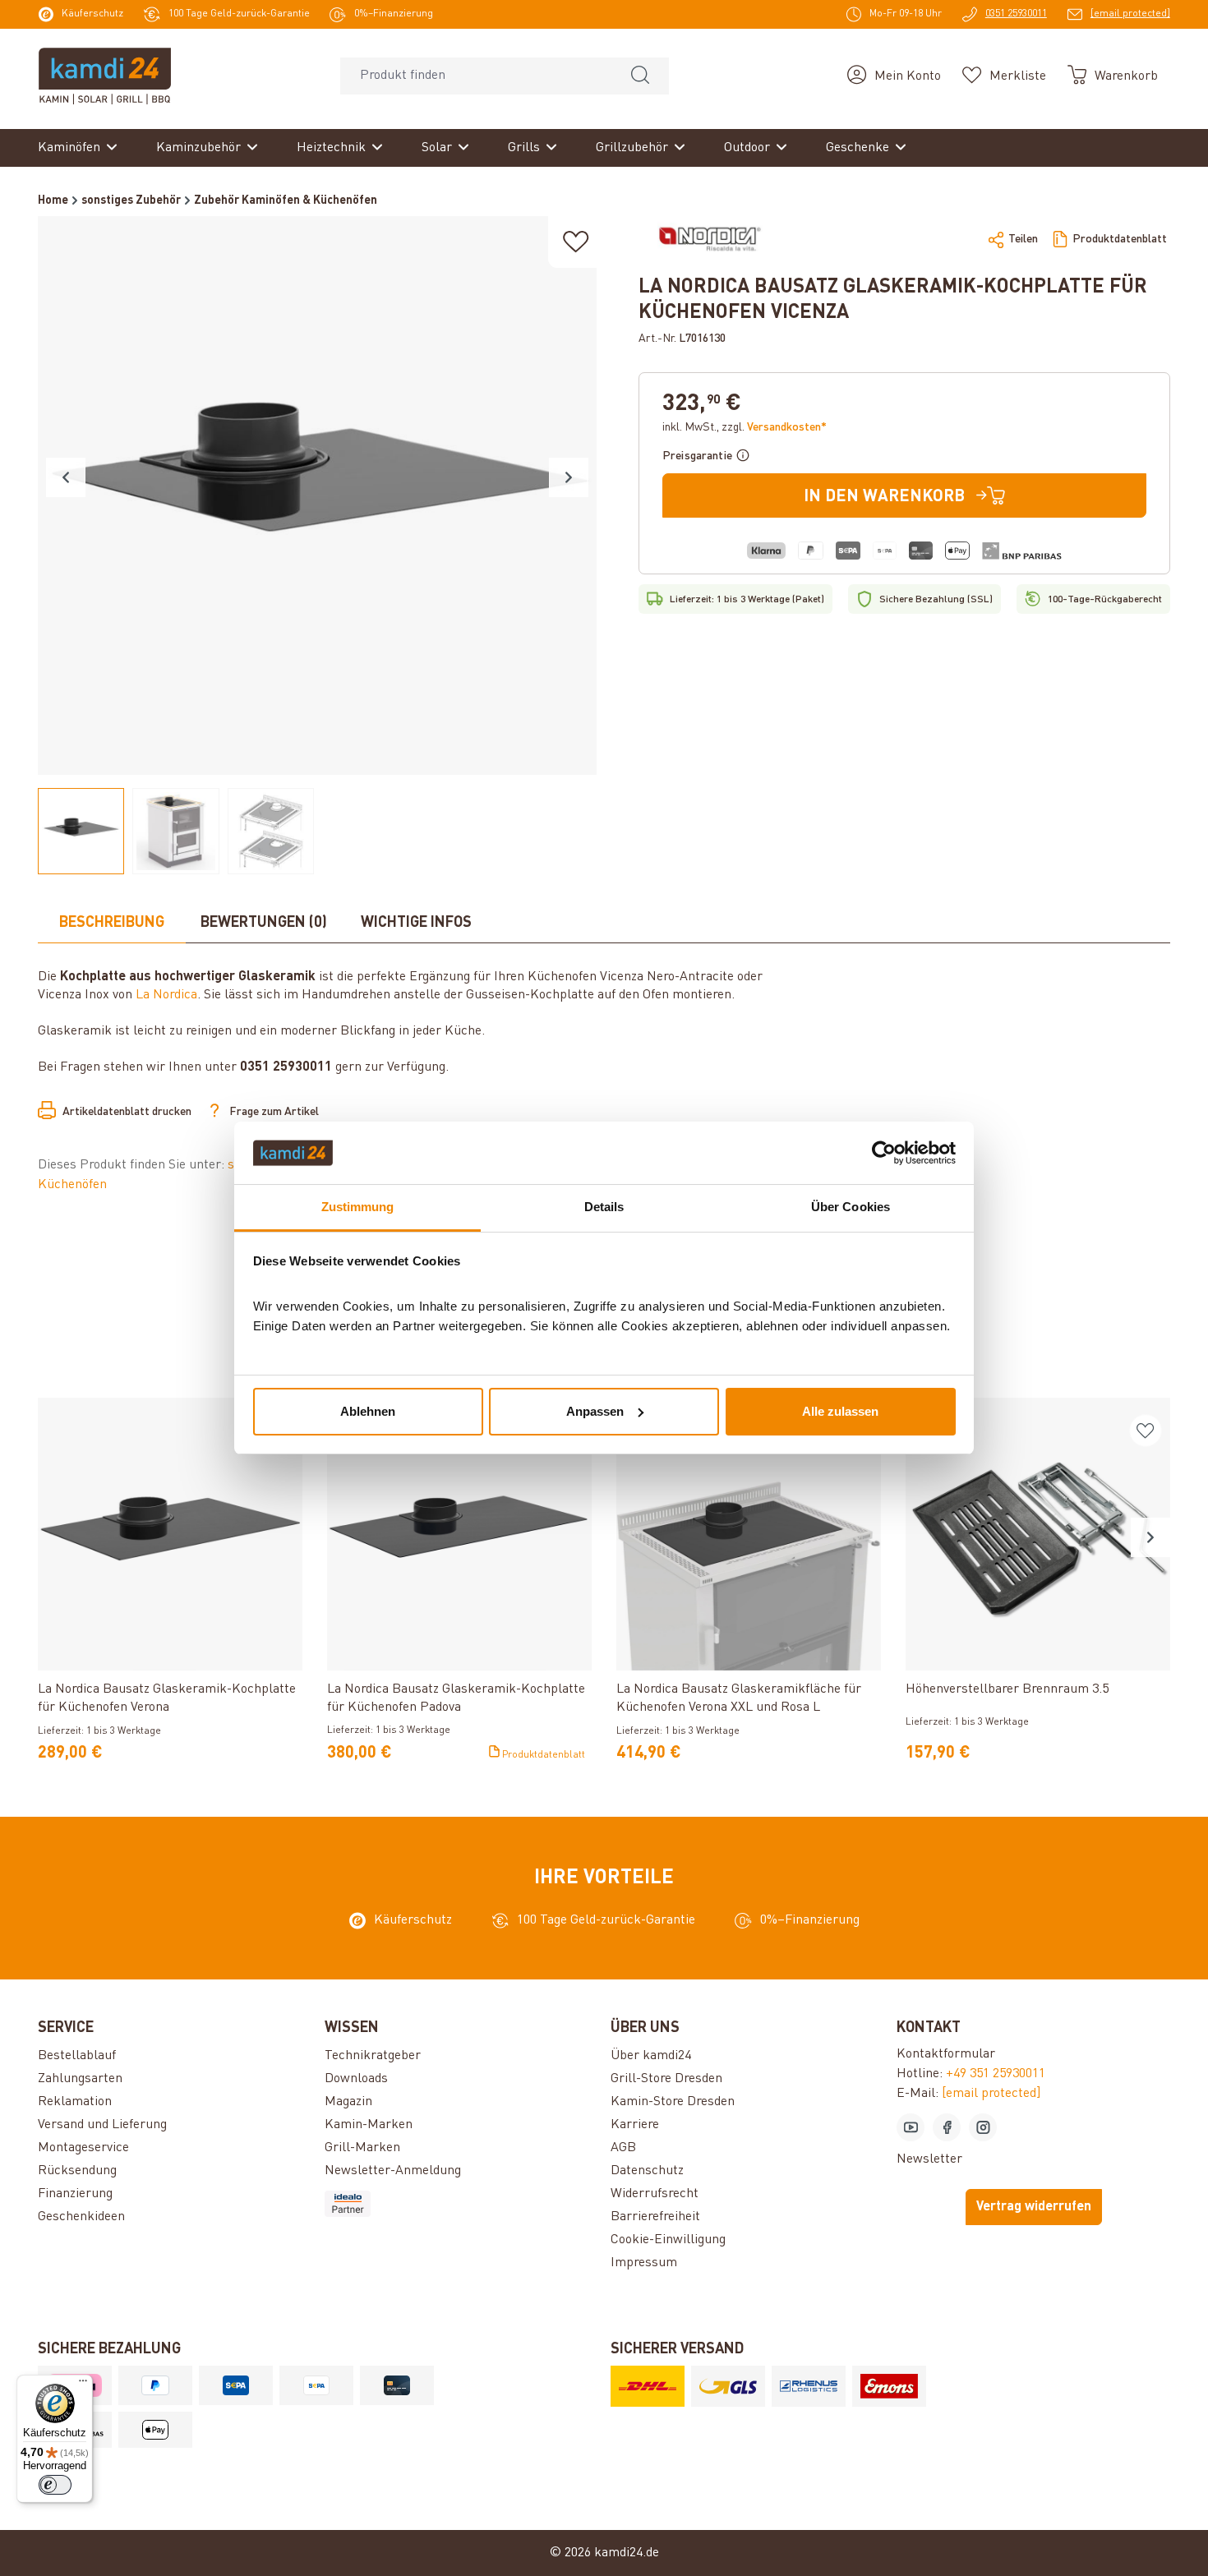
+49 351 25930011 (996, 2074)
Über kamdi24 (651, 2056)
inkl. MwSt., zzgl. (745, 427)
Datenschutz (647, 2171)
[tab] (112, 924)
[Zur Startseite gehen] (105, 76)
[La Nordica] (710, 239)
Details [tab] (604, 1207)
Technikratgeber (373, 2056)
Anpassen (595, 1411)
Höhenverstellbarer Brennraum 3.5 (1007, 1689)
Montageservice (83, 2148)
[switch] (55, 2485)
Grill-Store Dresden (666, 2079)
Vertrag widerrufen (1034, 2207)
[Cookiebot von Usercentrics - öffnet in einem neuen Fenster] (884, 1153)
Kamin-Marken (369, 2125)
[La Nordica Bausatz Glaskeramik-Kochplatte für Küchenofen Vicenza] (317, 495)
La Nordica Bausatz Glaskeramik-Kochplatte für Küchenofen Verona (167, 1698)
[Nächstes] (569, 477)
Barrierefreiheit (655, 2217)
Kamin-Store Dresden (673, 2102)
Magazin (348, 2102)
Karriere (635, 2125)
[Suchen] (640, 76)
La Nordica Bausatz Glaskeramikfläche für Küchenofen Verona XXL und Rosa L (739, 1698)
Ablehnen (368, 1411)
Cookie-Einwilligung (668, 2240)
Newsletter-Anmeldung (393, 2171)
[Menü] (83, 2385)
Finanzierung (75, 2194)
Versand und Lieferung (102, 2125)
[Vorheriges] (66, 477)
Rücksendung (77, 2171)
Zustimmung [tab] (358, 1207)
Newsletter (929, 2159)
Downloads (356, 2079)
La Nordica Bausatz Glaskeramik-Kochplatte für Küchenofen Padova (456, 1698)
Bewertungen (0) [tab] (264, 923)
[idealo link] (461, 2204)
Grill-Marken (362, 2148)
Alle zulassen (840, 1411)
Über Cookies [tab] (851, 1207)
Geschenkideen (81, 2217)
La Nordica (166, 995)
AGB (623, 2148)
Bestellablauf (77, 2056)
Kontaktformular (946, 2054)
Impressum (644, 2263)
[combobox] (476, 76)
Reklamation (75, 2102)
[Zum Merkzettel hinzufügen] (576, 242)
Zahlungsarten (80, 2079)
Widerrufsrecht (655, 2194)
